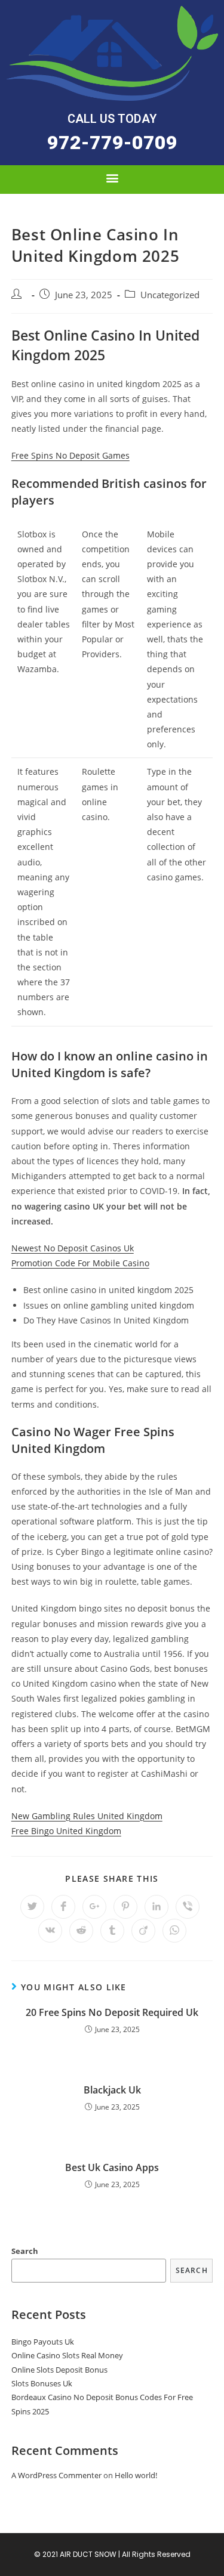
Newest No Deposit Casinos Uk (73, 1248)
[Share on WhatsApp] (174, 1931)
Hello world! (136, 2475)
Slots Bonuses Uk (42, 2383)
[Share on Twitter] (32, 1907)
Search (25, 2251)
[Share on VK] (50, 1931)
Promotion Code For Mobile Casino (80, 1263)
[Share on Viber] (188, 1907)
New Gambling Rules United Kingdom (87, 1816)
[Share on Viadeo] (143, 1931)
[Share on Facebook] (63, 1907)
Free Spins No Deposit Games (70, 455)
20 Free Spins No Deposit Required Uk (112, 2012)
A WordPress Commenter (56, 2475)
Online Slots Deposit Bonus (59, 2370)
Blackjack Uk (112, 2090)
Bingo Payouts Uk (43, 2342)
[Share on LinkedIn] (157, 1907)
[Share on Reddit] (81, 1931)
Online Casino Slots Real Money (67, 2355)
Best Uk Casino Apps (112, 2167)
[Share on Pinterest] (125, 1907)
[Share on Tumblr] (112, 1931)
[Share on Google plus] (94, 1907)
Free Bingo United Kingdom (66, 1831)
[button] (112, 143)
